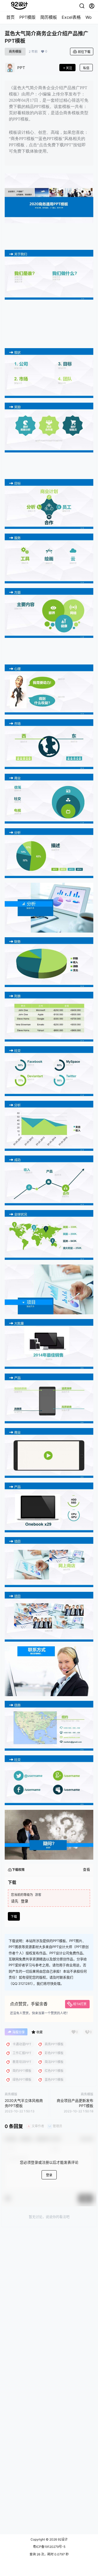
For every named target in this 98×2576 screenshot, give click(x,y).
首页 (10, 17)
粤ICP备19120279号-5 (49, 2547)
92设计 (62, 2539)
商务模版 (15, 52)
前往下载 (84, 52)
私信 (86, 68)
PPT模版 (27, 17)
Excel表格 (71, 17)
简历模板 (49, 17)
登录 (25, 1901)
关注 (69, 68)
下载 (14, 1917)
